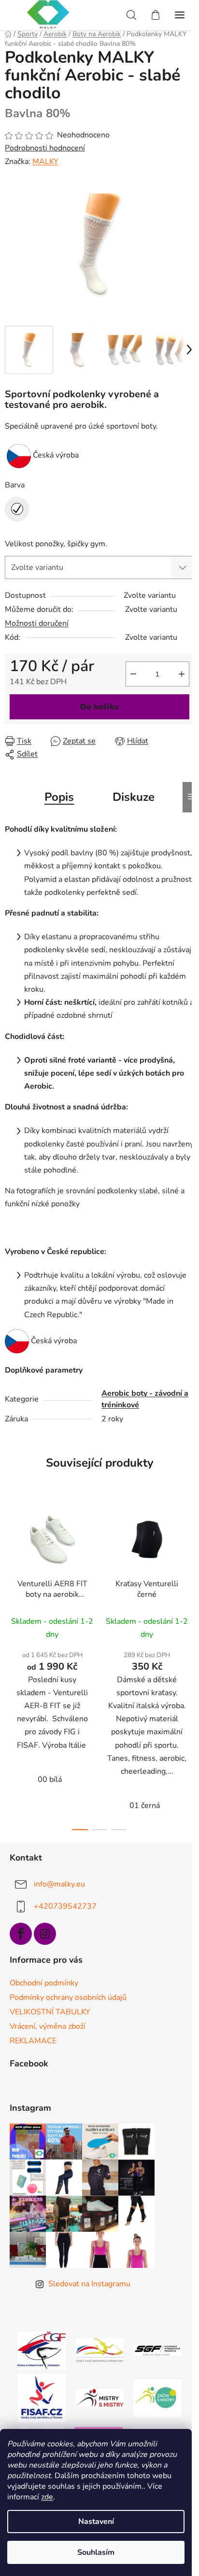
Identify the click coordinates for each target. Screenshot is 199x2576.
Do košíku (99, 707)
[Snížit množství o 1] (133, 674)
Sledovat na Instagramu (89, 2284)
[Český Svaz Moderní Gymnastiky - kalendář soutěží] (99, 2349)
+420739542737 (65, 1906)
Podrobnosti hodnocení (45, 148)
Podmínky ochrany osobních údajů (68, 1997)
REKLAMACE (33, 2041)
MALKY (45, 162)
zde (47, 2497)
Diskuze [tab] (134, 797)
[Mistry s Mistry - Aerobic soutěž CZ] (99, 2397)
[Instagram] (45, 1934)
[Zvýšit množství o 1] (182, 674)
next (189, 1578)
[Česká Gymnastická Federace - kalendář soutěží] (42, 2349)
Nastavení (96, 2522)
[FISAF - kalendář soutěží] (42, 2397)
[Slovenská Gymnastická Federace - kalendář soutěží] (157, 2350)
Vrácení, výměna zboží (48, 2026)
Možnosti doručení (37, 623)
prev (10, 1578)
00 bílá (50, 1780)
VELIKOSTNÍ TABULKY (50, 2012)
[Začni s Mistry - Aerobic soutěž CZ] (157, 2397)
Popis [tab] (59, 797)
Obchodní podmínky (44, 1983)
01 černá (145, 1806)
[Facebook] (21, 1934)
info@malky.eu (59, 1884)
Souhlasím (96, 2552)
